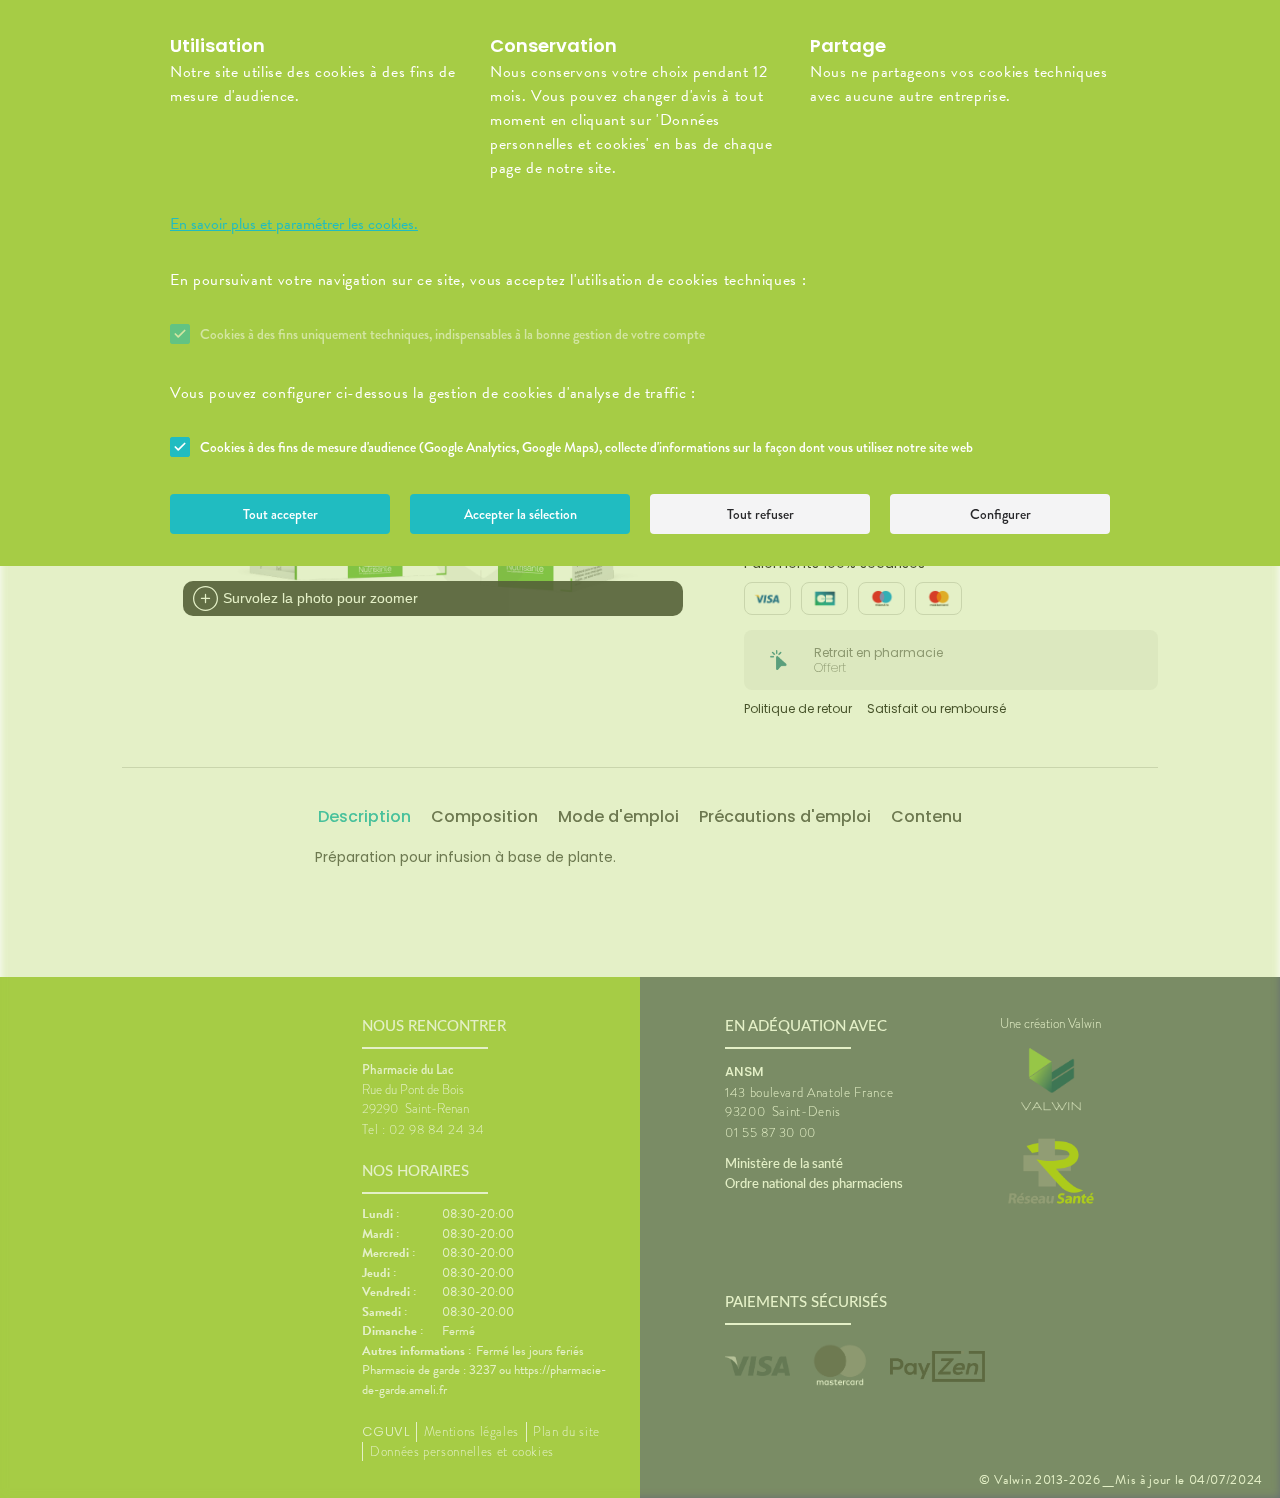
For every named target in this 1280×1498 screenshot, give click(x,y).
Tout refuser (760, 514)
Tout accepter (280, 514)
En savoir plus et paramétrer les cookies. (294, 224)
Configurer (1000, 514)
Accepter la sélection (520, 514)
